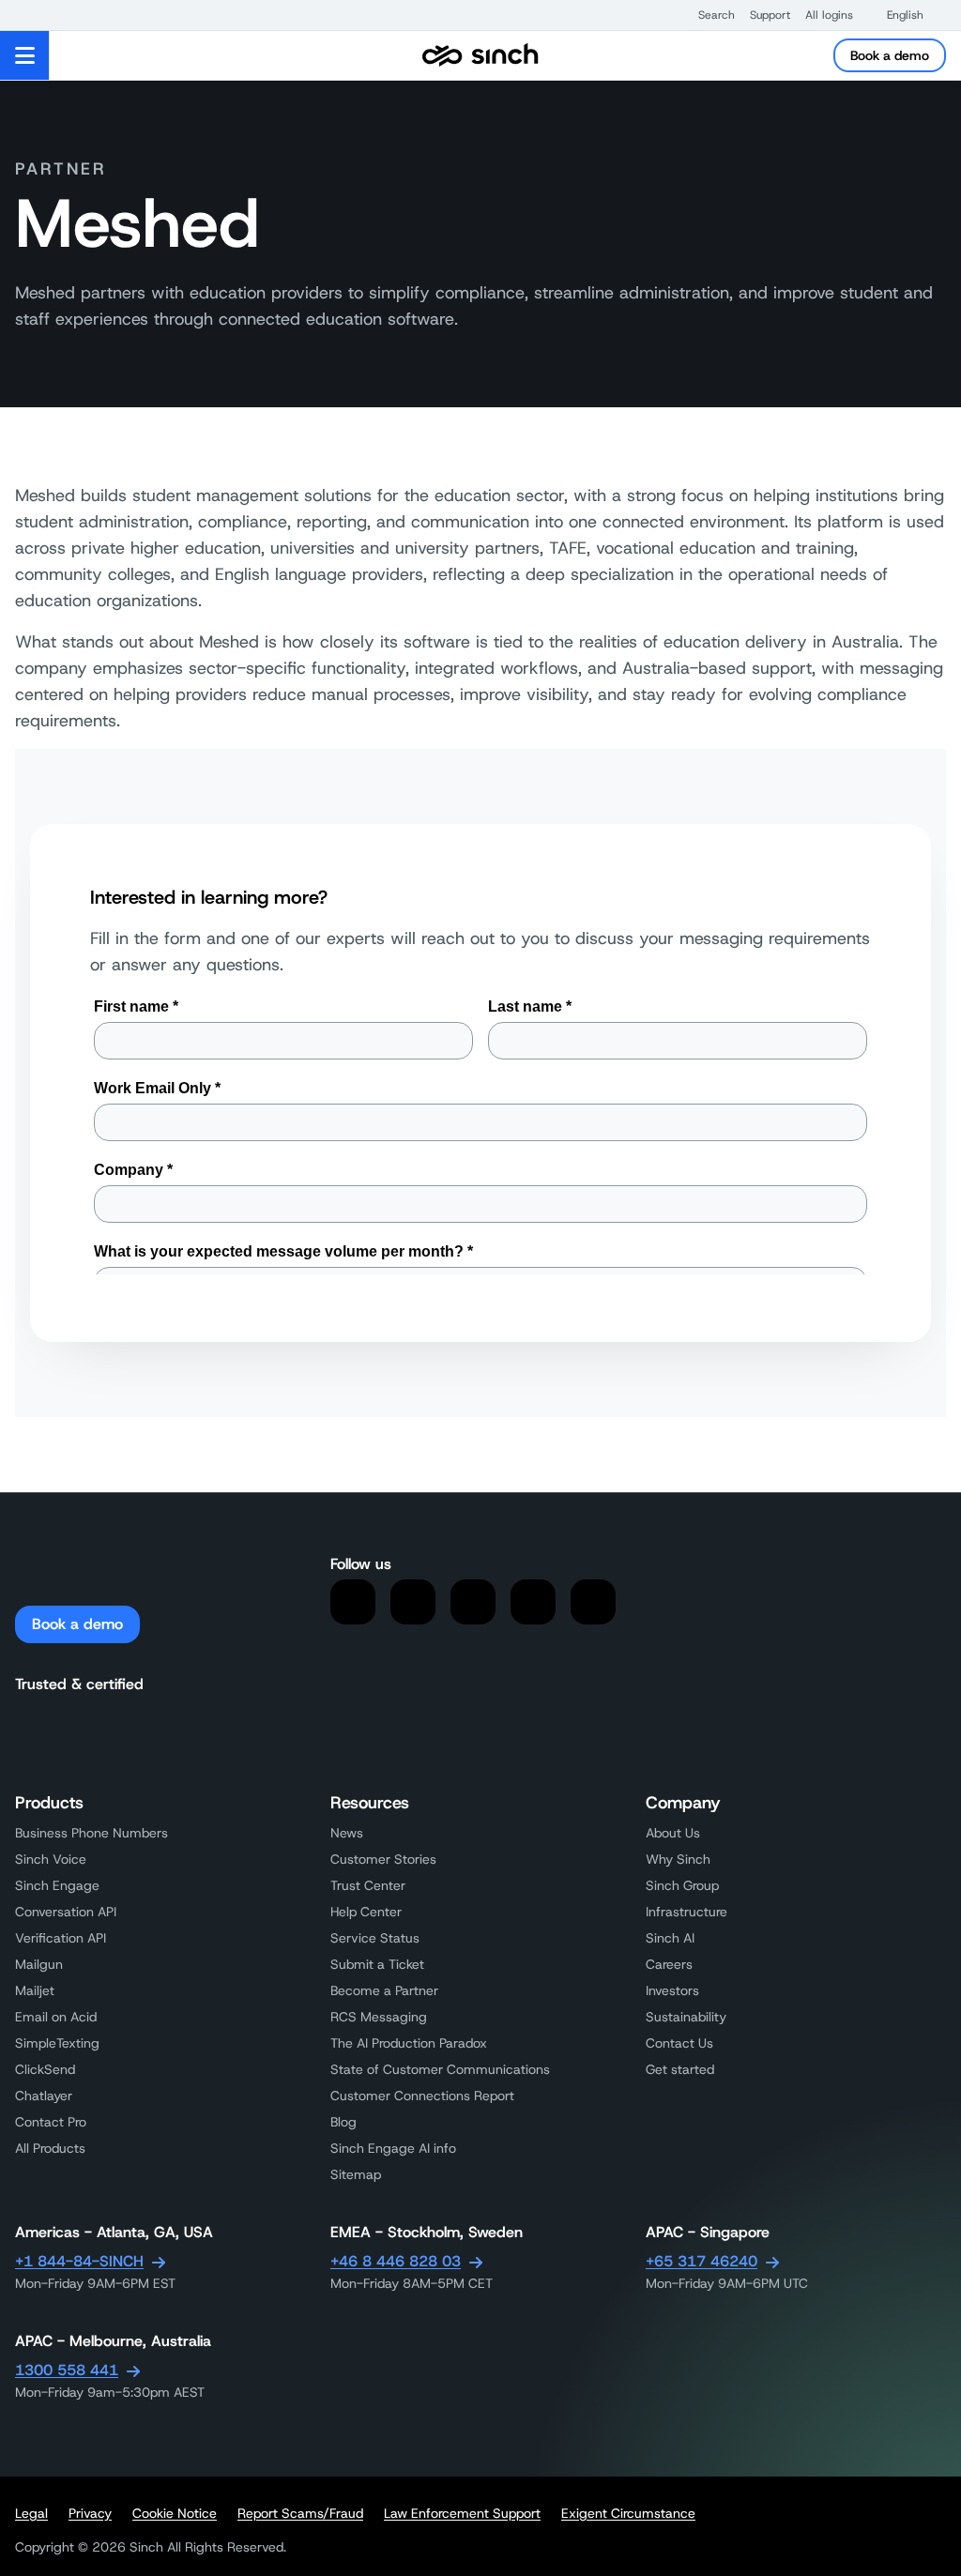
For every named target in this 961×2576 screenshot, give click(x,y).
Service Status (375, 1938)
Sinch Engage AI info (393, 2148)
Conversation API (66, 1912)
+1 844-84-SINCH (79, 2261)
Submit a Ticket (377, 1964)
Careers (669, 1964)
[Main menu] (25, 55)
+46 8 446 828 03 (396, 2261)
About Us (673, 1833)
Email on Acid (56, 2017)
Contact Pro (51, 2122)
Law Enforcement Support (462, 2513)
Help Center (366, 1912)
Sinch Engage (57, 1885)
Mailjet (35, 1990)
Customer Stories (383, 1859)
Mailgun (39, 1964)
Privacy (90, 2513)
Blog (343, 2122)
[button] (707, 15)
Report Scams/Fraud (300, 2513)
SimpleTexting (57, 2043)
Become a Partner (384, 1990)
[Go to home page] (480, 55)
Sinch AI (670, 1938)
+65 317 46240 (702, 2261)
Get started (680, 2069)
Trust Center (368, 1885)
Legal (31, 2513)
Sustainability (686, 2017)
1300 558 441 (67, 2370)
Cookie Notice (175, 2513)
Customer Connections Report (422, 2096)
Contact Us (679, 2043)
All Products (50, 2148)
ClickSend (45, 2069)
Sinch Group (682, 1885)
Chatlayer (44, 2096)
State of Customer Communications (440, 2069)
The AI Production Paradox (409, 2043)
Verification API (61, 1938)
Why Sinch (678, 1859)
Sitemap (356, 2174)
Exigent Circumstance (628, 2513)
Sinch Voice (51, 1859)
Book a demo (890, 55)
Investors (672, 1990)
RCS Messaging (379, 2017)
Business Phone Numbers (92, 1833)
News (347, 1833)
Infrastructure (686, 1912)
